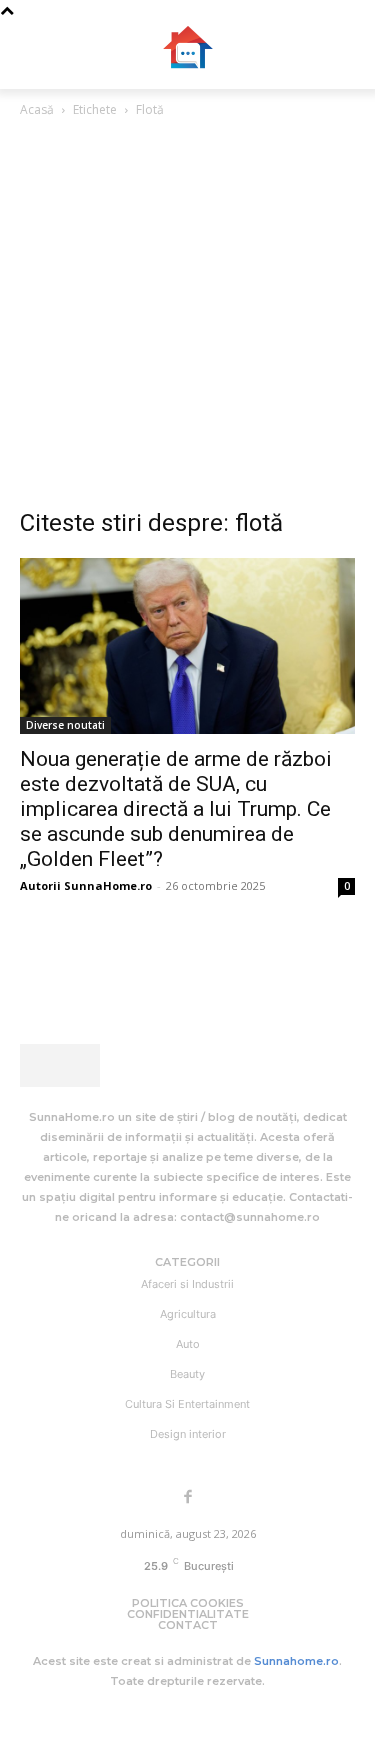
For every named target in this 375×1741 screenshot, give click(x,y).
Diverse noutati (65, 725)
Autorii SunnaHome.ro (86, 885)
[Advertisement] (187, 318)
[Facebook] (188, 1498)
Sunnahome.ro (296, 1661)
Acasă (37, 109)
